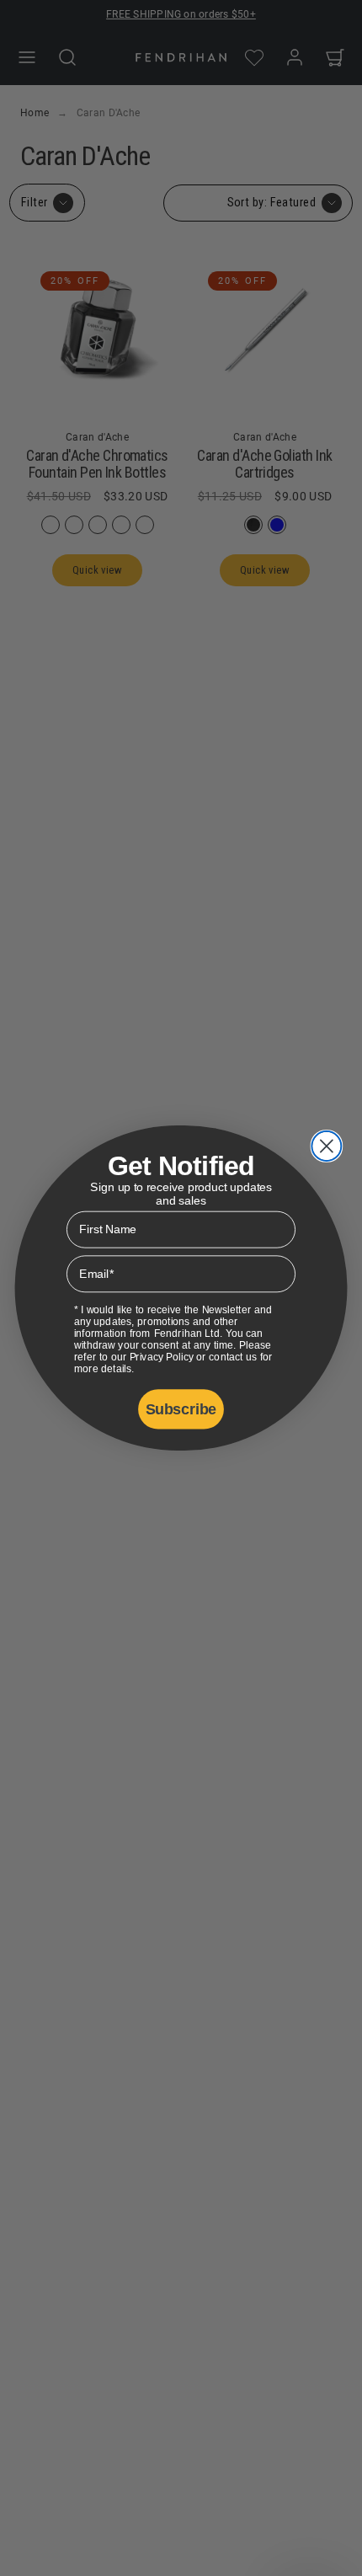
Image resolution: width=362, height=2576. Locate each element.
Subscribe (181, 1409)
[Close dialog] (326, 1146)
